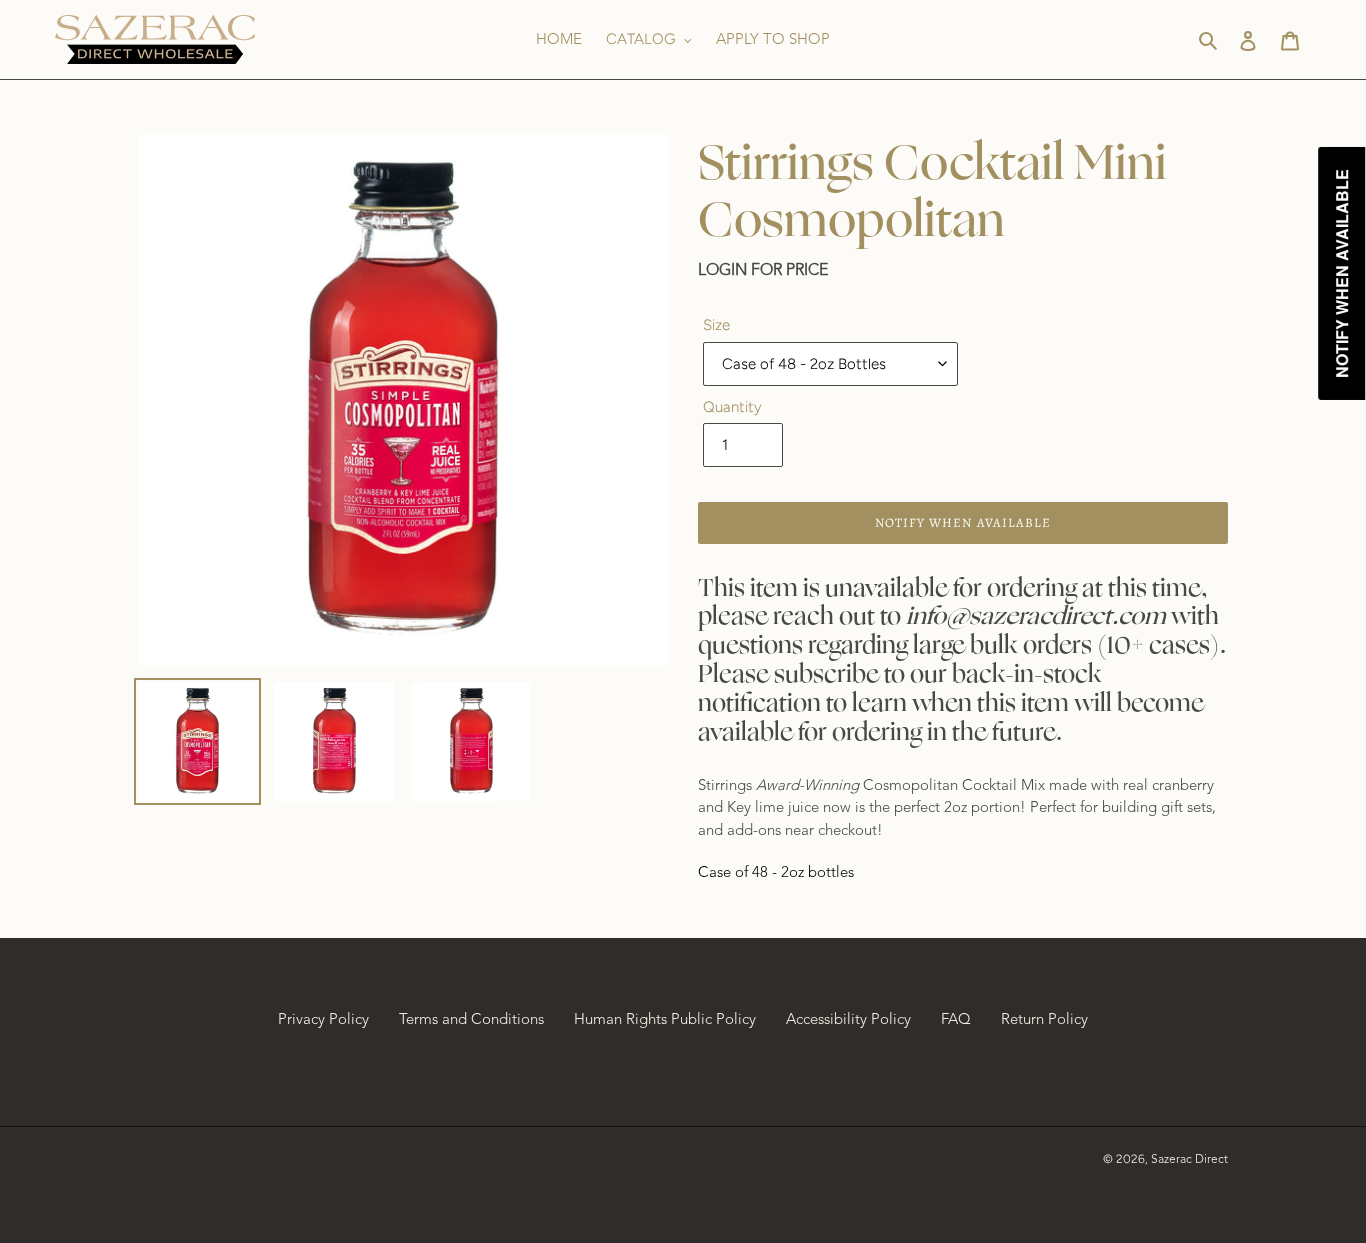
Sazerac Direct (1189, 1158)
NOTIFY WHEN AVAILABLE (963, 522)
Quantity (732, 407)
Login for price (763, 270)
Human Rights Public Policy (665, 1019)
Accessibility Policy (848, 1019)
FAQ (956, 1019)
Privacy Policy (323, 1019)
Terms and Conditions (471, 1019)
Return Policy (1044, 1019)
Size (716, 325)
